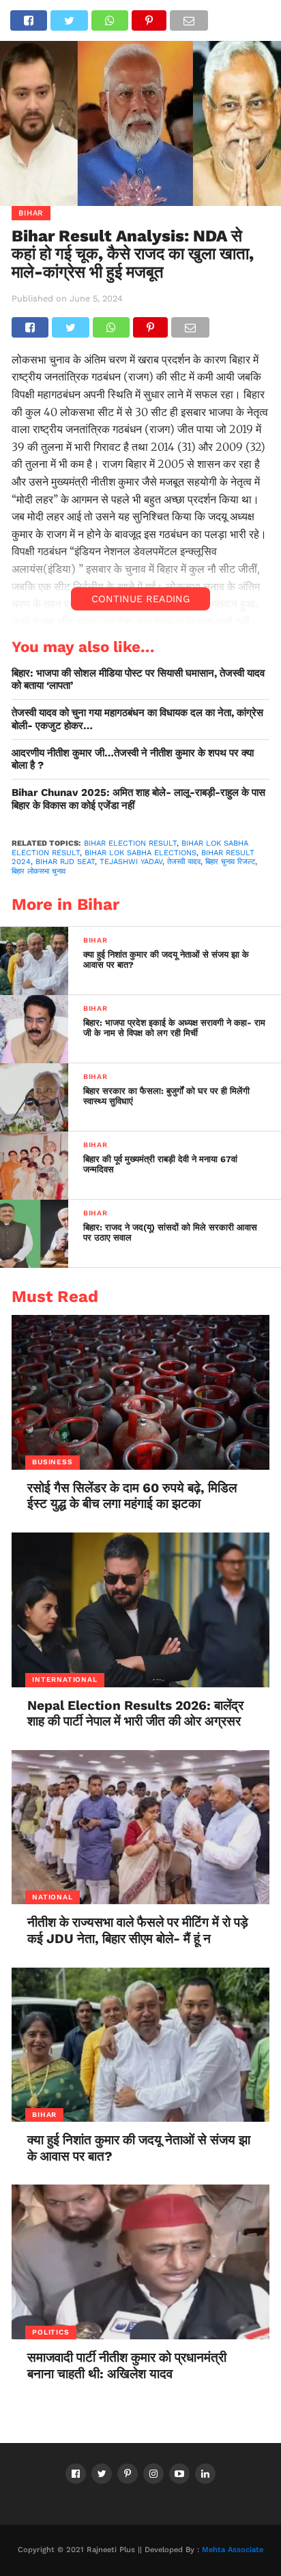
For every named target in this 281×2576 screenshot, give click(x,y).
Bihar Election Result (130, 843)
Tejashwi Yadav (131, 862)
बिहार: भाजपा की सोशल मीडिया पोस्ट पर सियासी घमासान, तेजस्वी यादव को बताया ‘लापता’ (138, 680)
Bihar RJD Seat (65, 862)
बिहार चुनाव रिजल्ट (230, 862)
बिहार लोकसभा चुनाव (39, 871)
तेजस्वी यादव (184, 862)
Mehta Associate (233, 2550)
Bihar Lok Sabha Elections (140, 853)
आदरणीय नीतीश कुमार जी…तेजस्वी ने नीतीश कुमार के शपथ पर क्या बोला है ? (133, 759)
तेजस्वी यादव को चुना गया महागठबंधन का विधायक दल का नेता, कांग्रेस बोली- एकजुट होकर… (137, 719)
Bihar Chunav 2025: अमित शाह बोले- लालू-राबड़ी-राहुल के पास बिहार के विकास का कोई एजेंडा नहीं (138, 799)
